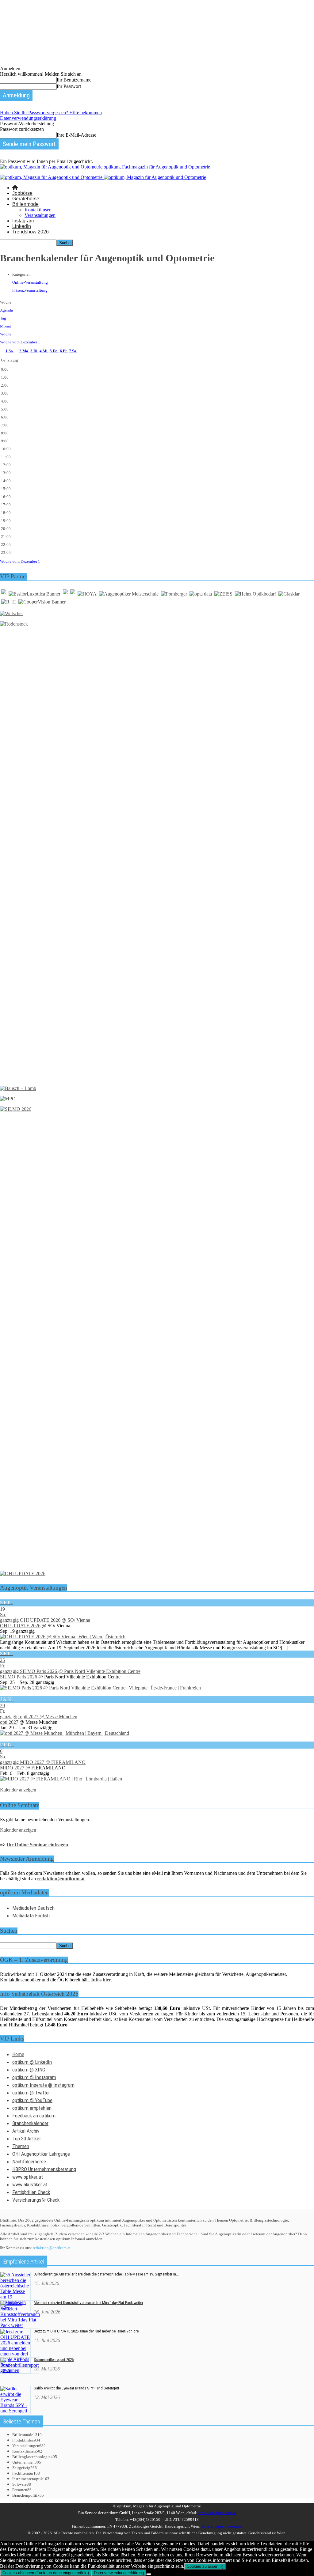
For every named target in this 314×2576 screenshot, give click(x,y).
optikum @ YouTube (32, 2100)
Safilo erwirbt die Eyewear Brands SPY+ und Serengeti (76, 2388)
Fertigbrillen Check (31, 2192)
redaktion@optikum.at (52, 2248)
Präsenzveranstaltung (30, 290)
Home (18, 2054)
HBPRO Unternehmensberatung (44, 2169)
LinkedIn (22, 226)
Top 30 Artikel (26, 2139)
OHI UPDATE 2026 (20, 1626)
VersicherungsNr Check (36, 2200)
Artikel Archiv (26, 2131)
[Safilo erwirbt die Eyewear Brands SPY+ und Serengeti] (15, 2411)
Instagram (23, 221)
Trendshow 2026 (31, 232)
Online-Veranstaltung (30, 282)
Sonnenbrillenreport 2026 (54, 2360)
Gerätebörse (26, 199)
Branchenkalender (30, 2123)
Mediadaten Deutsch (33, 1908)
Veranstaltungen (40, 215)
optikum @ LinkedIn (32, 2062)
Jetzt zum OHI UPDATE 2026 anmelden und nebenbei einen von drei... (88, 2331)
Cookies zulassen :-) (205, 2566)
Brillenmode (25, 204)
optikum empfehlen (32, 2108)
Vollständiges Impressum (222, 2526)
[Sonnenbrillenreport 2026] (19, 2371)
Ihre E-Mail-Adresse (77, 135)
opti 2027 (9, 1722)
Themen (21, 2146)
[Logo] (52, 177)
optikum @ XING (29, 2070)
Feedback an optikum (34, 2116)
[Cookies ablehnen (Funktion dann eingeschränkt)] (149, 2574)
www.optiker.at (28, 2177)
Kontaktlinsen (38, 210)
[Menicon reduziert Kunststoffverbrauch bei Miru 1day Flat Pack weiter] (20, 2325)
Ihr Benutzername (74, 80)
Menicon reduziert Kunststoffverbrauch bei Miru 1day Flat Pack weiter (88, 2303)
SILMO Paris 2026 (19, 1677)
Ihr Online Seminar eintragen (37, 1845)
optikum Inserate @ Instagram (43, 2085)
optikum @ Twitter (31, 2093)
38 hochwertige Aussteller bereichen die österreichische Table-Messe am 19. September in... (106, 2274)
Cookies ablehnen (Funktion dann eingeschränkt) (46, 2573)
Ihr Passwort (69, 86)
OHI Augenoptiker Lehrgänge (41, 2154)
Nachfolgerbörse (29, 2162)
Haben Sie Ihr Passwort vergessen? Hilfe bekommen (51, 113)
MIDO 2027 (12, 1768)
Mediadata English (31, 1916)
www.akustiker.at (30, 2184)
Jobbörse (22, 193)
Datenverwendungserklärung (28, 118)
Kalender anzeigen (18, 1790)
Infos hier (101, 1980)
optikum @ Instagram (34, 2077)
